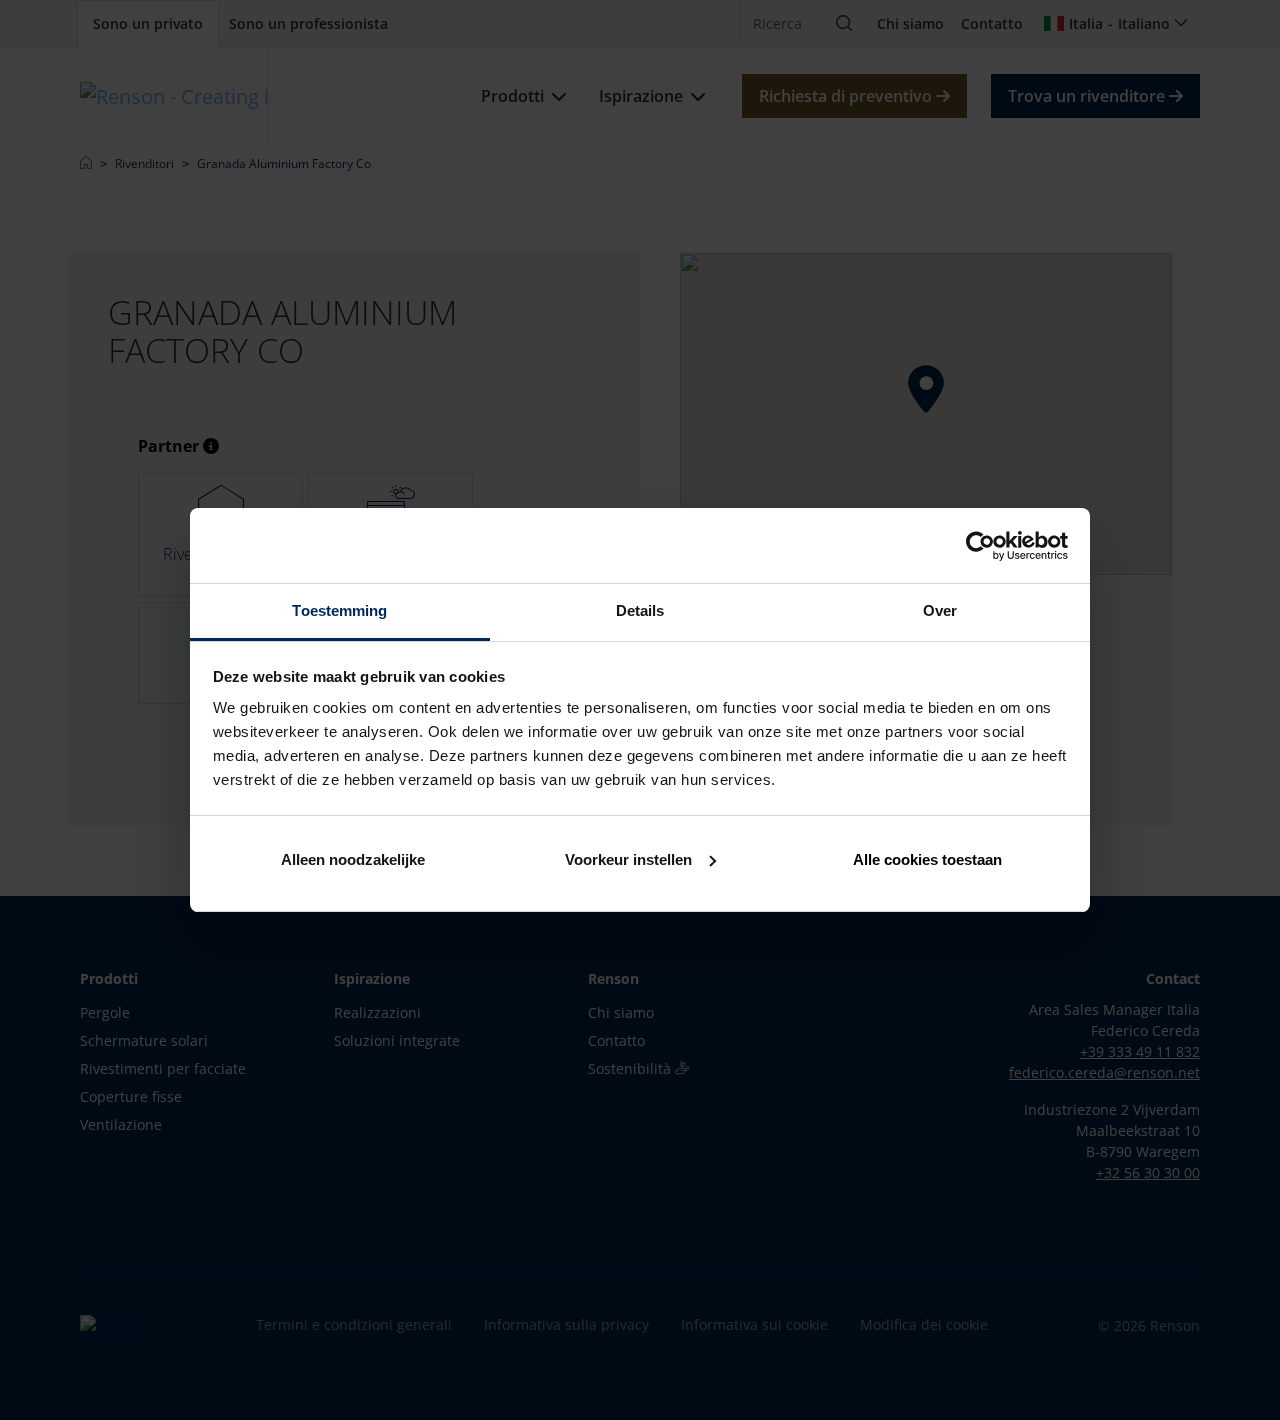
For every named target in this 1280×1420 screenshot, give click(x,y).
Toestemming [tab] (339, 610)
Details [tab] (640, 610)
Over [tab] (940, 610)
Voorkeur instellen (628, 859)
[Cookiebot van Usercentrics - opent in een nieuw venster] (980, 546)
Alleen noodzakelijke (353, 859)
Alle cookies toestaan (927, 859)
